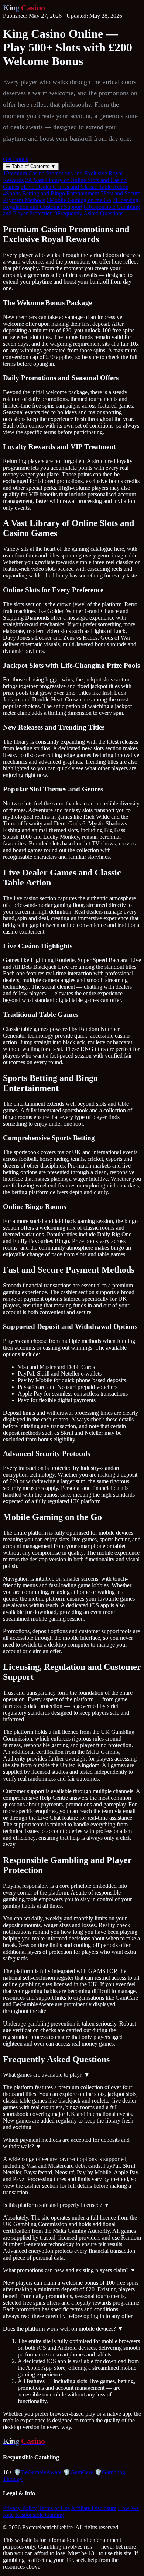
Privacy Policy (20, 2508)
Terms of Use (54, 2508)
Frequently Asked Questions (89, 213)
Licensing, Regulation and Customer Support (71, 203)
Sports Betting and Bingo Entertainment (51, 193)
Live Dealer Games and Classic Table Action (75, 187)
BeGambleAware (38, 2472)
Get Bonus (16, 159)
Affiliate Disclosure (94, 2508)
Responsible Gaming (40, 2515)
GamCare (78, 2472)
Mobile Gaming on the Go (79, 200)
